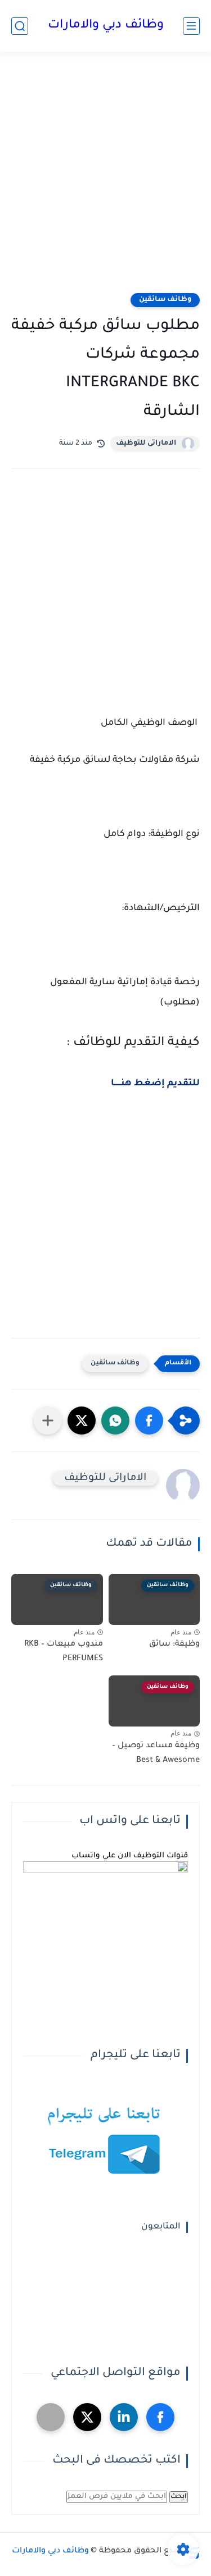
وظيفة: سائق (174, 1645)
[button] (149, 1421)
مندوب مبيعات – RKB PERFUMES (64, 1652)
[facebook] (160, 2417)
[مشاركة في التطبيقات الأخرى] (48, 1421)
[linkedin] (124, 2417)
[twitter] (87, 2417)
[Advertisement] (105, 179)
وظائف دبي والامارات (106, 26)
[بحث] (20, 26)
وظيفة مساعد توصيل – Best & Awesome (156, 1753)
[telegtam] (51, 2417)
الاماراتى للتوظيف (146, 444)
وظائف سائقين (165, 300)
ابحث (179, 2497)
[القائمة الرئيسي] (191, 26)
